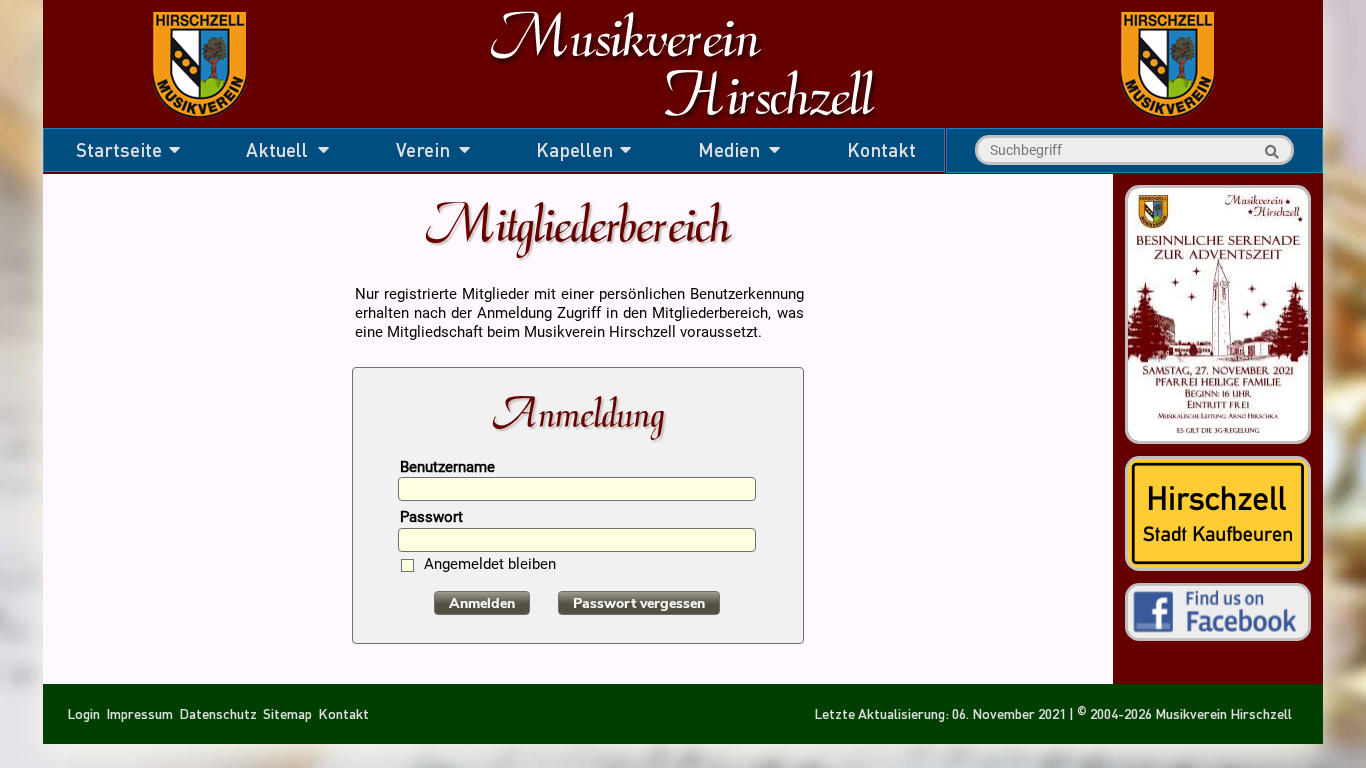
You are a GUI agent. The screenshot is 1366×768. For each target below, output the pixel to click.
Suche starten (1269, 152)
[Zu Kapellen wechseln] (1167, 121)
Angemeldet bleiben (490, 565)
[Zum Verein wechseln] (682, 121)
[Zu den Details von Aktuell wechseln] (1218, 437)
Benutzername (447, 468)
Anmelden (482, 603)
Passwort (431, 518)
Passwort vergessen (639, 603)
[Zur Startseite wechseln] (199, 121)
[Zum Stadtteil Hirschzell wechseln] (1218, 561)
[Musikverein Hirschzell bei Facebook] (1218, 631)
